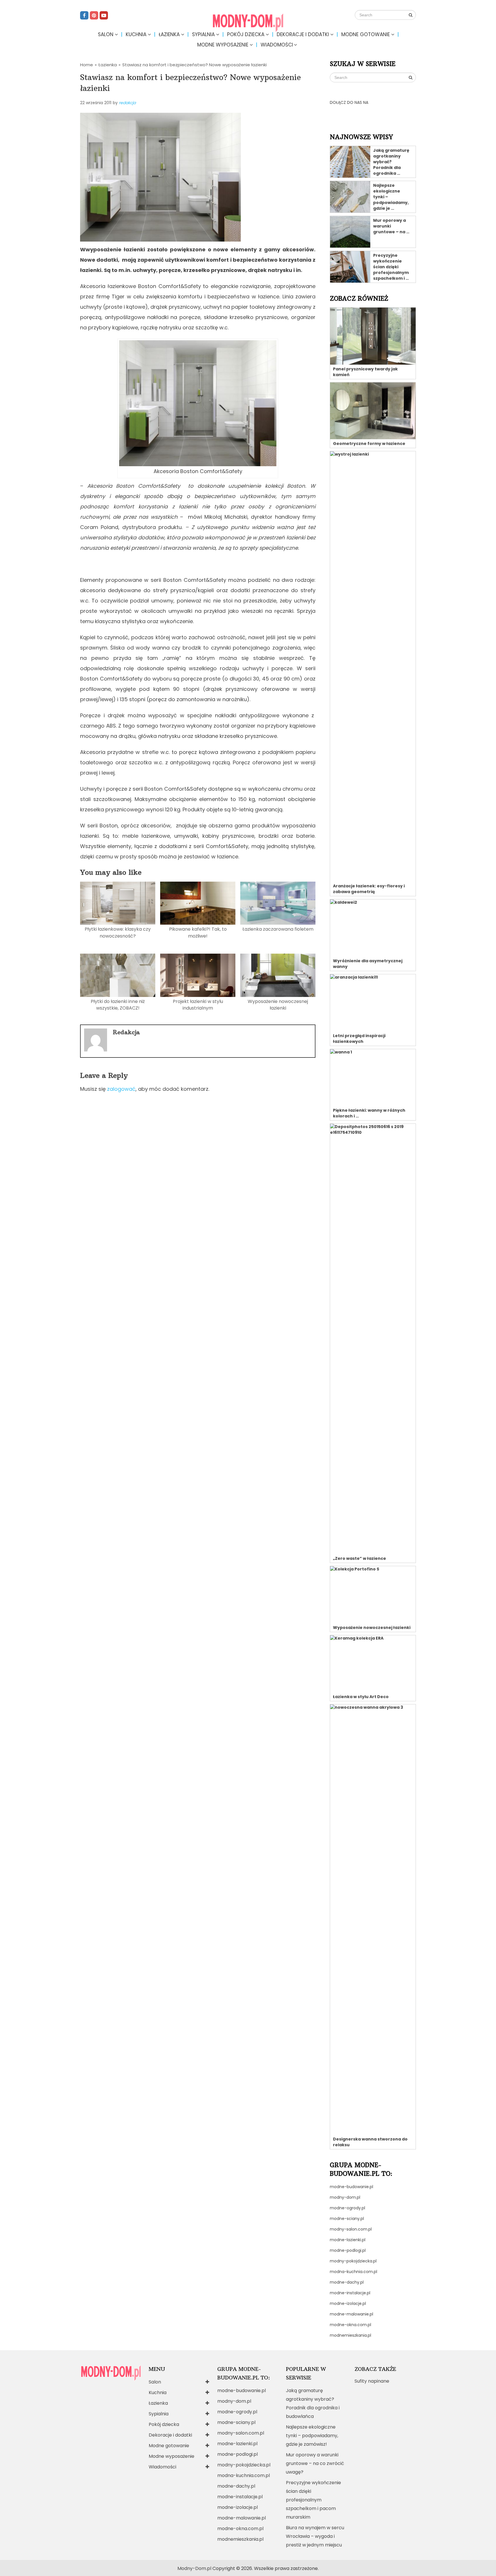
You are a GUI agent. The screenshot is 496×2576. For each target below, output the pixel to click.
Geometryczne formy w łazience (369, 444)
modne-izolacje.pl (348, 2303)
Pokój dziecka (246, 34)
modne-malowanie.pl (351, 2314)
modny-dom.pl (345, 2197)
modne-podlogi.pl (348, 2250)
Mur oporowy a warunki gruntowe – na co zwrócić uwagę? (315, 2463)
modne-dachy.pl (347, 2282)
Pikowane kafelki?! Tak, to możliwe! (198, 932)
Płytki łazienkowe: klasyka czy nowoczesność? (118, 932)
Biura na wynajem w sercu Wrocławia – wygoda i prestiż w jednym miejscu (315, 2536)
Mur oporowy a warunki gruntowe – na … (391, 226)
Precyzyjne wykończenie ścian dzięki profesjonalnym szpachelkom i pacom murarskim (313, 2500)
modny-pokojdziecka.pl (353, 2261)
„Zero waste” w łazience (360, 1558)
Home (87, 65)
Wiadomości (277, 45)
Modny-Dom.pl (194, 2568)
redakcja (127, 103)
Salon (106, 34)
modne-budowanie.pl (351, 2187)
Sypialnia (203, 34)
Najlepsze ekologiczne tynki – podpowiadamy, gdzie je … (391, 197)
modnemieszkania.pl (350, 2335)
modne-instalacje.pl (350, 2293)
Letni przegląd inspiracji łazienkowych (359, 1039)
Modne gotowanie (366, 34)
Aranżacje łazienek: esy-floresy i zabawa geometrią (369, 889)
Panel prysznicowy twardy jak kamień (365, 372)
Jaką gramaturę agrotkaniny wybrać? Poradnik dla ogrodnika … (391, 162)
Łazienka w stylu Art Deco (361, 1697)
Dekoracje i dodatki (303, 34)
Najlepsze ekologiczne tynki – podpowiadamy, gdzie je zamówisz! (312, 2436)
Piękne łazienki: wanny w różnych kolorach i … (369, 1113)
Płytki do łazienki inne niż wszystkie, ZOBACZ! (118, 1005)
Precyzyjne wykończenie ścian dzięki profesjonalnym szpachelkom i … (391, 267)
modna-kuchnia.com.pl (353, 2272)
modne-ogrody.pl (347, 2208)
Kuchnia (136, 34)
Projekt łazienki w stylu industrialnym (198, 1005)
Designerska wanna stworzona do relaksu (370, 2142)
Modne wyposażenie (223, 45)
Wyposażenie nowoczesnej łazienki (278, 1005)
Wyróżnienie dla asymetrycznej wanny (368, 964)
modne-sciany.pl (347, 2219)
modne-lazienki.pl (348, 2240)
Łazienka (169, 34)
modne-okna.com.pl (350, 2325)
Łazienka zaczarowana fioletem (278, 929)
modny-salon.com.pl (351, 2229)
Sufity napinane (372, 2381)
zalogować (121, 1089)
